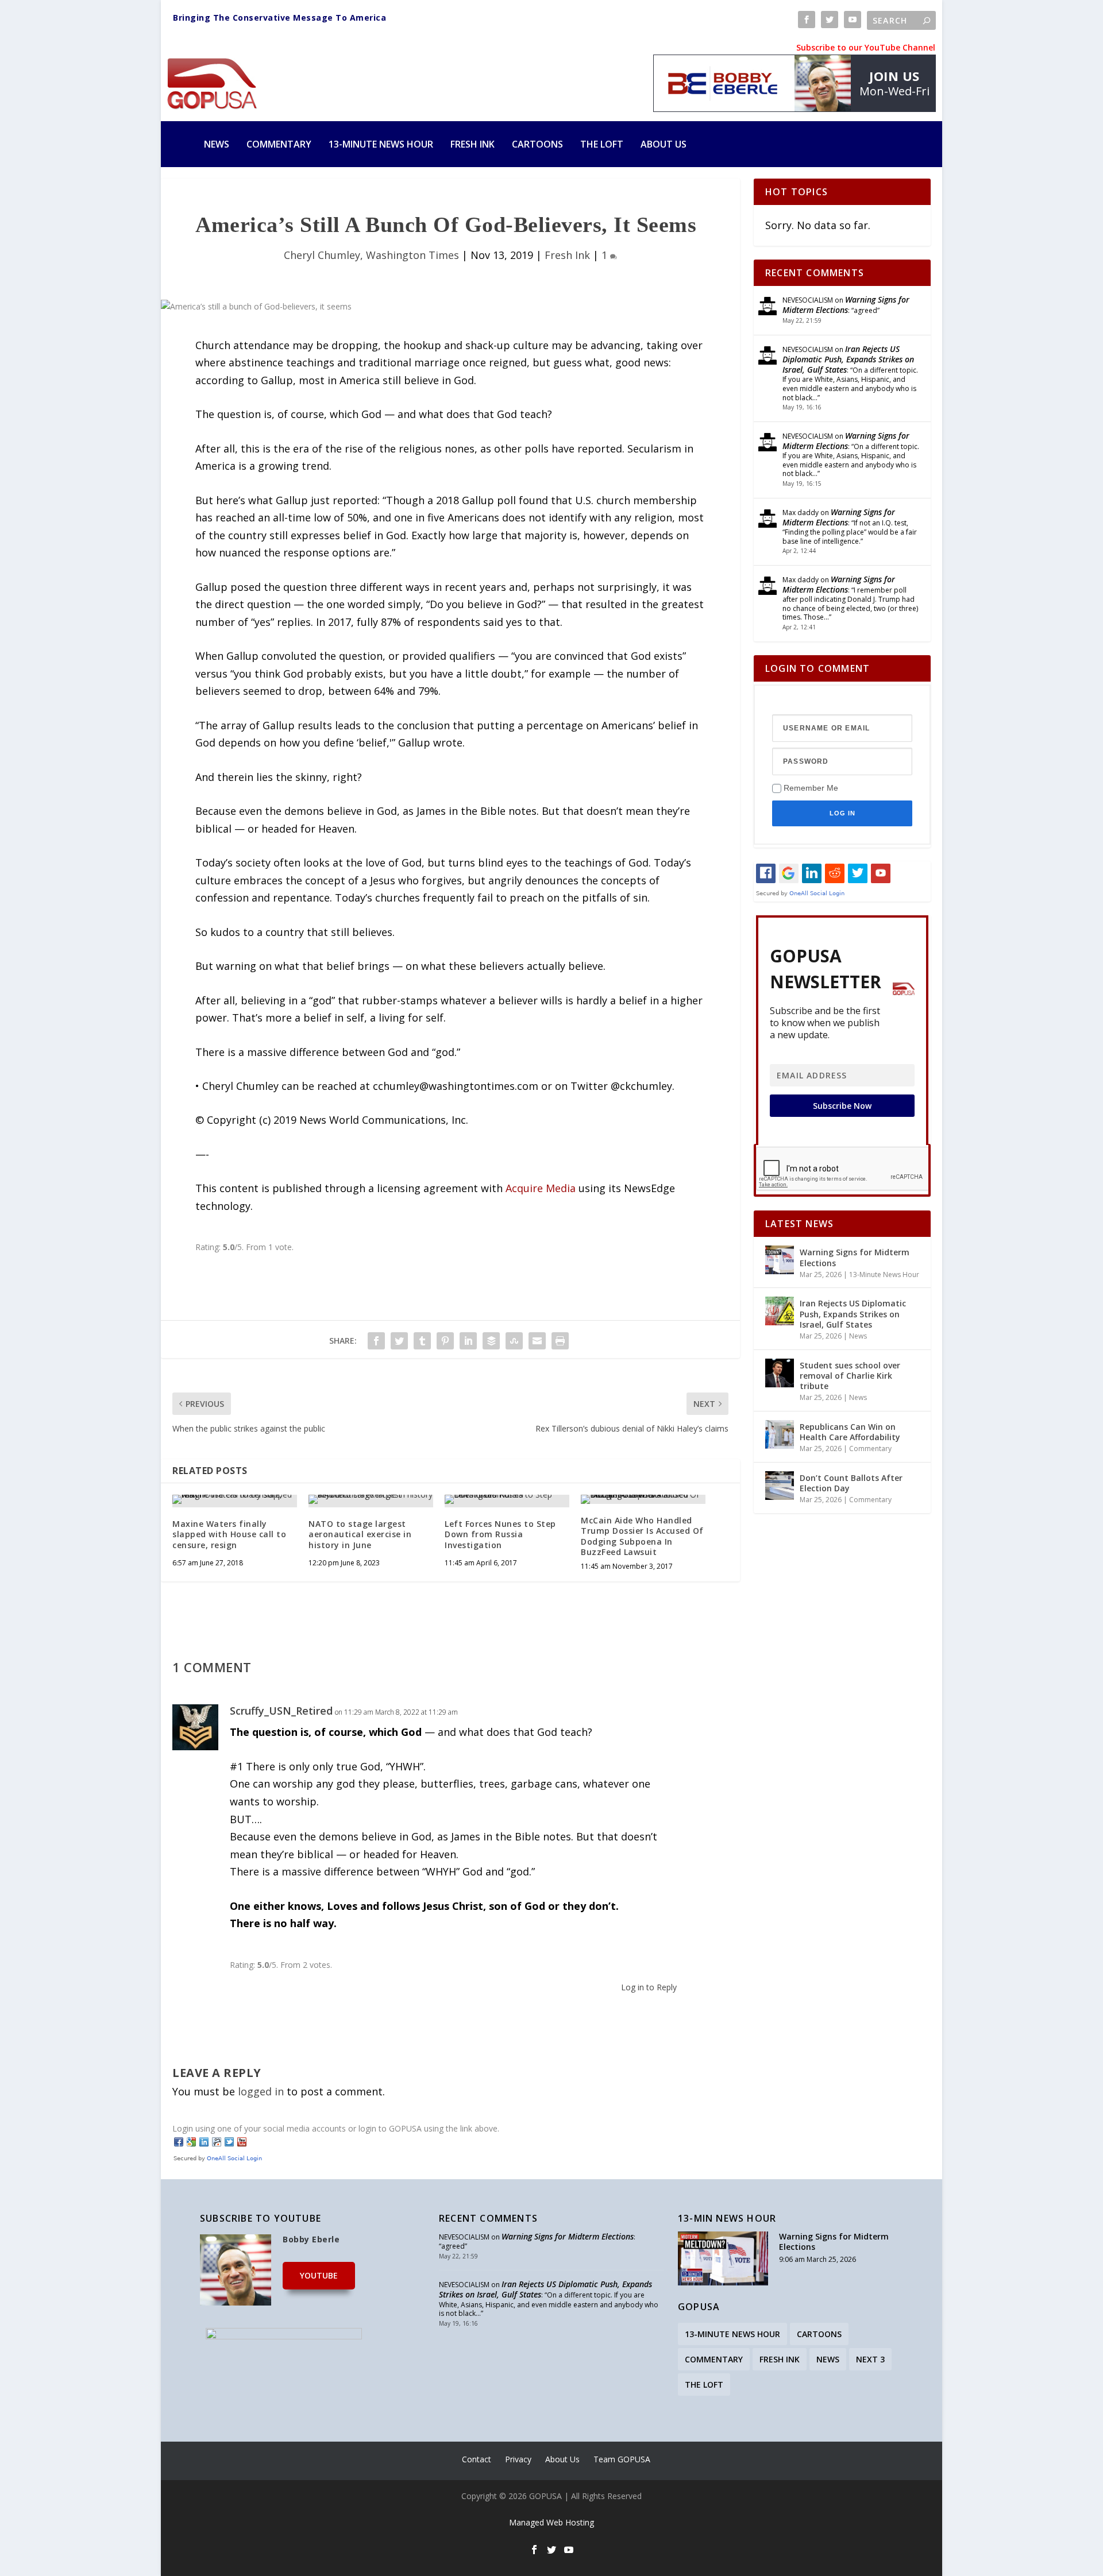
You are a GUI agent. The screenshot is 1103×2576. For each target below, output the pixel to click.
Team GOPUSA (622, 2459)
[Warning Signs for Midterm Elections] (780, 1260)
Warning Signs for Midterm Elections (846, 305)
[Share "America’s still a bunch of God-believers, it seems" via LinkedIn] (468, 1341)
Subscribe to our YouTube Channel (866, 47)
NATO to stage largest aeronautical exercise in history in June (360, 1534)
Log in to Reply (649, 1987)
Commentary (279, 144)
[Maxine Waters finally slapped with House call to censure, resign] (235, 1499)
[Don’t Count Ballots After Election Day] (780, 1486)
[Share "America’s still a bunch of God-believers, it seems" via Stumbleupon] (514, 1341)
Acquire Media (541, 1188)
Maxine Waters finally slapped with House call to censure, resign (229, 1534)
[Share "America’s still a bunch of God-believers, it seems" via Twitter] (399, 1341)
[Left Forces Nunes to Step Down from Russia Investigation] (507, 1499)
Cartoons (537, 144)
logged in (261, 2091)
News (217, 144)
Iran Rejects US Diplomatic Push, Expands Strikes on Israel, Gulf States (848, 359)
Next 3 (870, 2359)
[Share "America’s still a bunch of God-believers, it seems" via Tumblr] (422, 1341)
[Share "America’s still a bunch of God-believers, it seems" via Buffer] (491, 1341)
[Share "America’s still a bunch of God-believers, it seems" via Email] (537, 1341)
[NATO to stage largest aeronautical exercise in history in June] (371, 1499)
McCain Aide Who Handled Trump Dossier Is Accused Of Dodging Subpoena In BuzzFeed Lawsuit (642, 1536)
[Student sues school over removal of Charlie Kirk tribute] (780, 1373)
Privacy (518, 2459)
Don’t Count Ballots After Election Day (851, 1483)
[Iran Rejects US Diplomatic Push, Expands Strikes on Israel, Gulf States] (780, 1311)
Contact (477, 2459)
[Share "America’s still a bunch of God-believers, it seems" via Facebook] (376, 1341)
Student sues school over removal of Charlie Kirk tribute (850, 1376)
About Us (664, 144)
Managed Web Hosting (551, 2522)
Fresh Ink (473, 144)
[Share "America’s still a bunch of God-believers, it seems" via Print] (560, 1341)
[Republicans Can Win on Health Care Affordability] (780, 1434)
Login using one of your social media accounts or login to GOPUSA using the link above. (336, 2128)
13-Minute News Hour (381, 144)
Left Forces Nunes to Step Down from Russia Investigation (500, 1534)
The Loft (602, 144)
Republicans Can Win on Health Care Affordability (850, 1432)
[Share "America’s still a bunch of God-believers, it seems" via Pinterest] (445, 1341)
